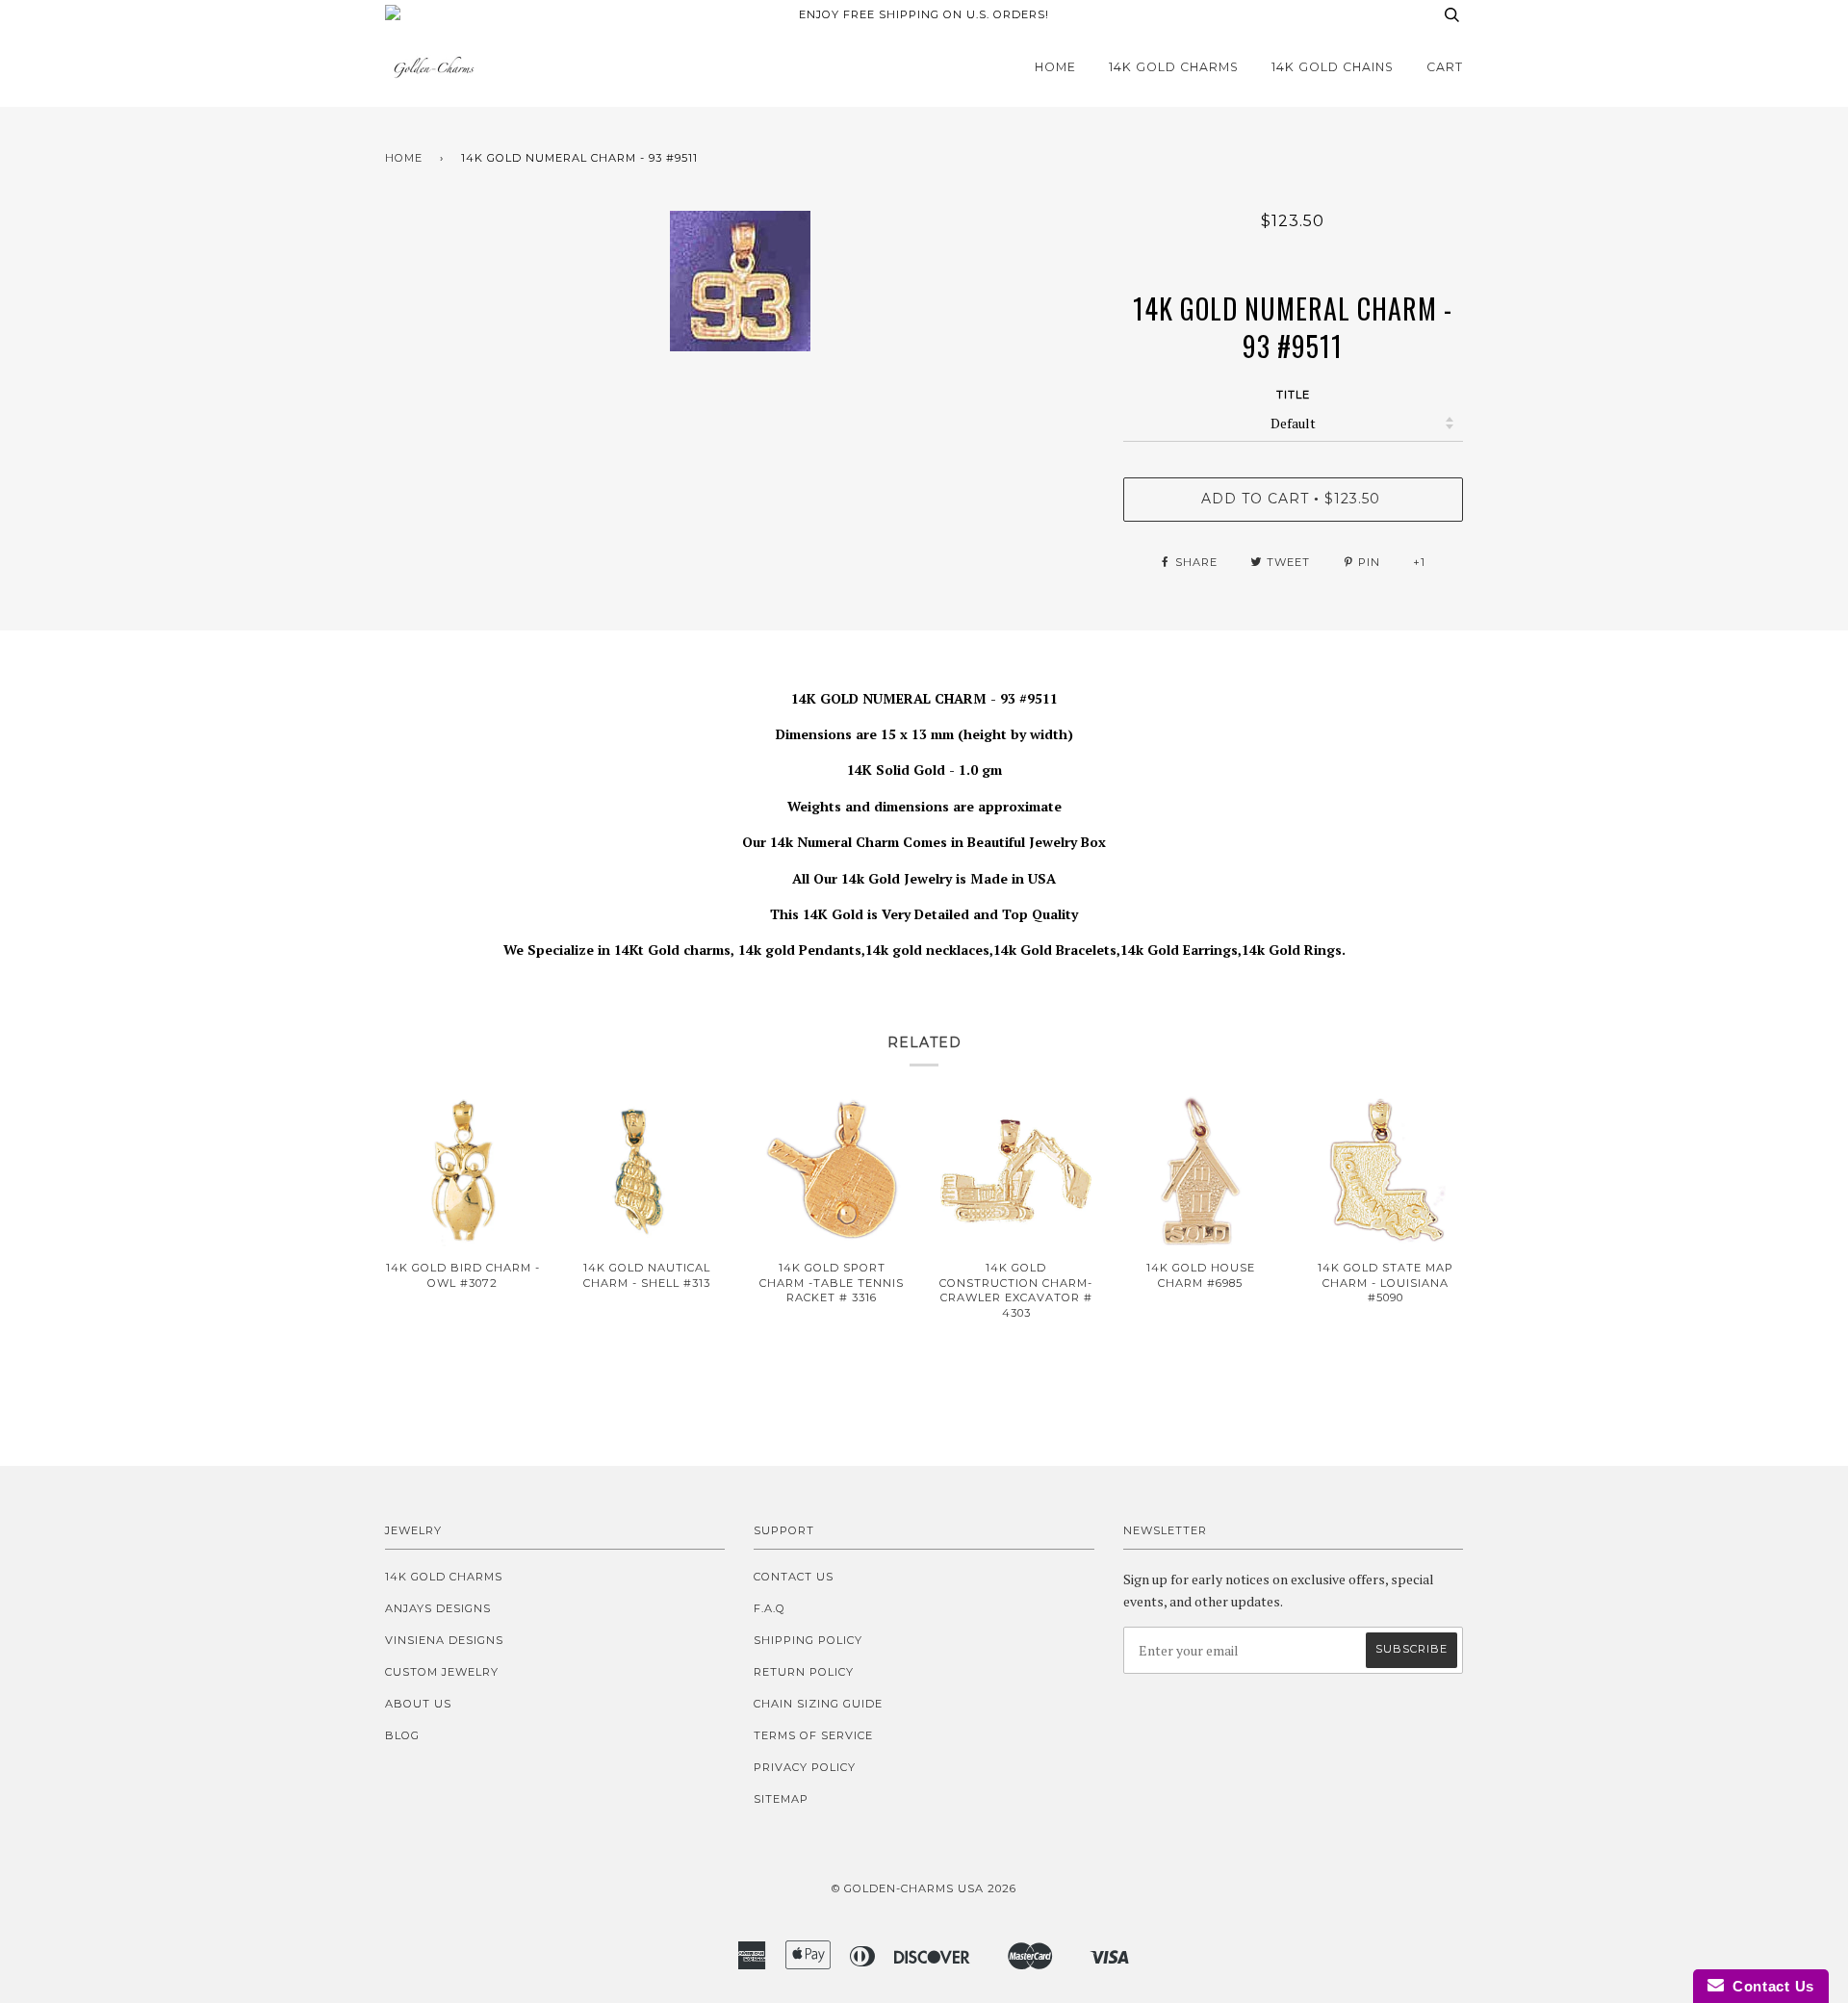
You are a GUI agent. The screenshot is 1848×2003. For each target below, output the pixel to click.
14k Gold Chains (1333, 67)
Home (1055, 67)
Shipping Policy (808, 1640)
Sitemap (781, 1799)
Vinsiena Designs (444, 1640)
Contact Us (794, 1577)
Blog (402, 1735)
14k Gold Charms (1174, 67)
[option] (740, 281)
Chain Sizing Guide (818, 1704)
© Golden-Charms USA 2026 (924, 1888)
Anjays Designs (438, 1608)
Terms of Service (813, 1735)
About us (418, 1704)
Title (1293, 395)
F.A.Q (770, 1608)
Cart (1445, 67)
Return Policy (804, 1672)
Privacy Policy (805, 1767)
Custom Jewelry (442, 1672)
